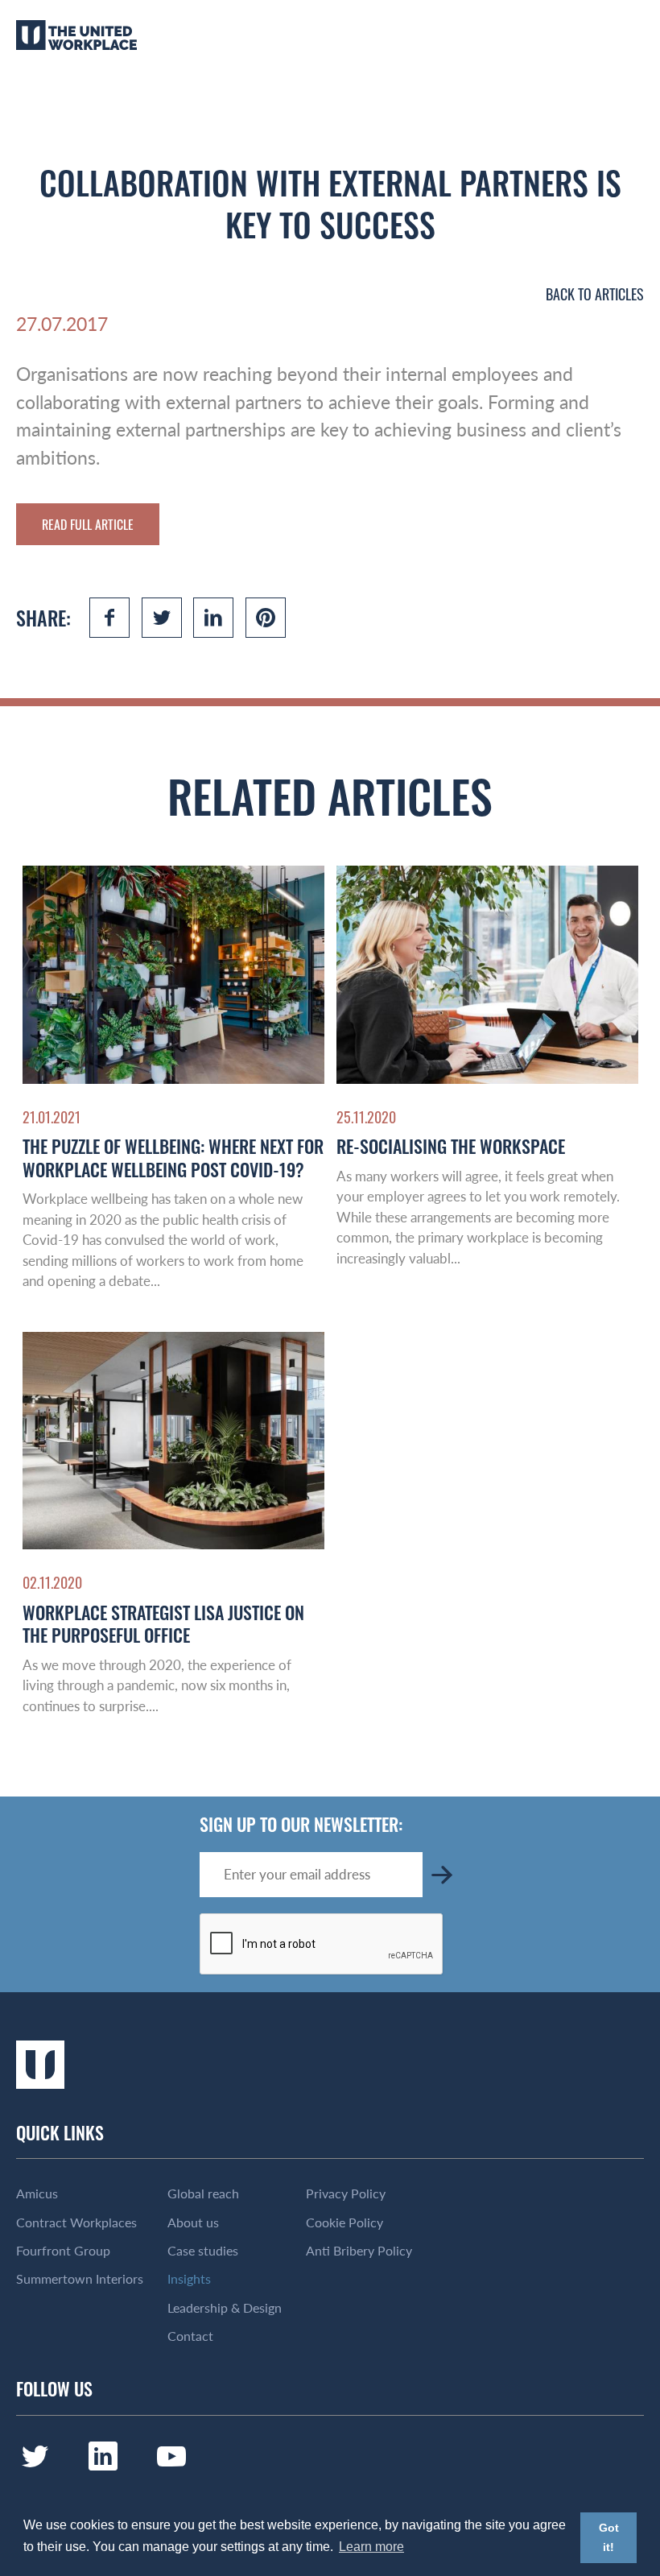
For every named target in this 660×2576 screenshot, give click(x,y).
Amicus (37, 2194)
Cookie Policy (344, 2222)
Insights (189, 2279)
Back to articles (595, 294)
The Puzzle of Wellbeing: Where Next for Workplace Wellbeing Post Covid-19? (173, 1158)
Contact (190, 2336)
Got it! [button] (609, 2537)
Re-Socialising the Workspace (451, 1146)
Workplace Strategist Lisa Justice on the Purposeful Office (163, 1624)
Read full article (88, 524)
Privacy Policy (346, 2194)
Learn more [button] (371, 2547)
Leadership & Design (225, 2308)
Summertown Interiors (80, 2279)
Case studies (203, 2251)
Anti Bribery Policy (359, 2251)
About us (193, 2222)
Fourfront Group (63, 2251)
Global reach (203, 2194)
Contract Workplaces (76, 2222)
